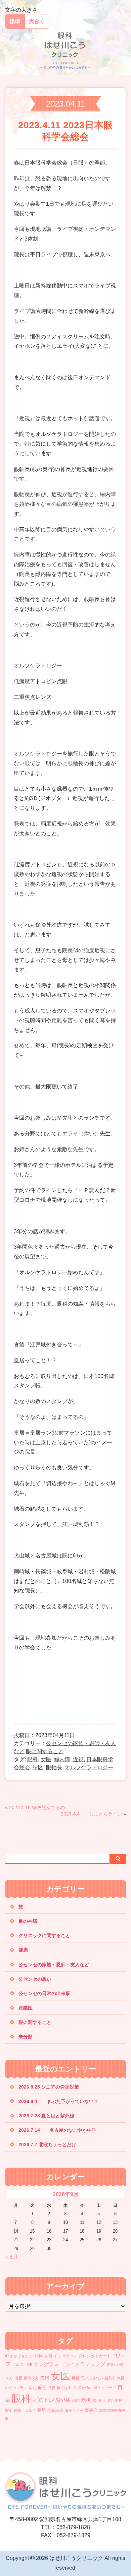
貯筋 (119, 2400)
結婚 (76, 2400)
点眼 (51, 2388)
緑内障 (62, 1759)
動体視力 (31, 2378)
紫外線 (63, 2400)
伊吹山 (112, 2365)
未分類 (26, 2037)
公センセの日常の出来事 (44, 1993)
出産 (18, 2378)
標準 (15, 21)
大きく (37, 21)
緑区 (38, 1767)
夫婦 (45, 2378)
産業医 (26, 2008)
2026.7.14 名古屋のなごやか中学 (57, 2130)
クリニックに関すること (44, 1935)
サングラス (46, 2364)
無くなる (64, 2388)
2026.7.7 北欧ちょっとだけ (47, 2144)
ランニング (93, 2364)
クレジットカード (95, 2356)
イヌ (57, 2356)
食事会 (91, 2410)
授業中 (110, 2378)
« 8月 (11, 2257)
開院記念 (55, 2410)
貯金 (9, 2410)
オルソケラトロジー (89, 1767)
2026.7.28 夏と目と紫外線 (56, 2116)
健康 (23, 1950)
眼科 (33, 1759)
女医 (46, 1759)
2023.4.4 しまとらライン (91, 1814)
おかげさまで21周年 (27, 2356)
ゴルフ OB (22, 2365)
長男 (42, 2410)
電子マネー (74, 2410)
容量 (76, 2378)
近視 (78, 1759)
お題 (49, 2356)
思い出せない (92, 2378)
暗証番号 (37, 2388)
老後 (86, 2400)
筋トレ (46, 2400)
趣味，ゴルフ (25, 2410)
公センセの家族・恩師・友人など (54, 1965)
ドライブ (70, 2364)
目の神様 (28, 1921)
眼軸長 (54, 1767)
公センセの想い (35, 1979)
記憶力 (108, 2400)
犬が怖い (85, 2388)
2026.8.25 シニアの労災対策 (49, 2087)
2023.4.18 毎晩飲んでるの (37, 1807)
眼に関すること (45, 1751)
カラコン (70, 2356)
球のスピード (105, 2388)
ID (7, 2356)
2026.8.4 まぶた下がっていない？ (58, 2101)
